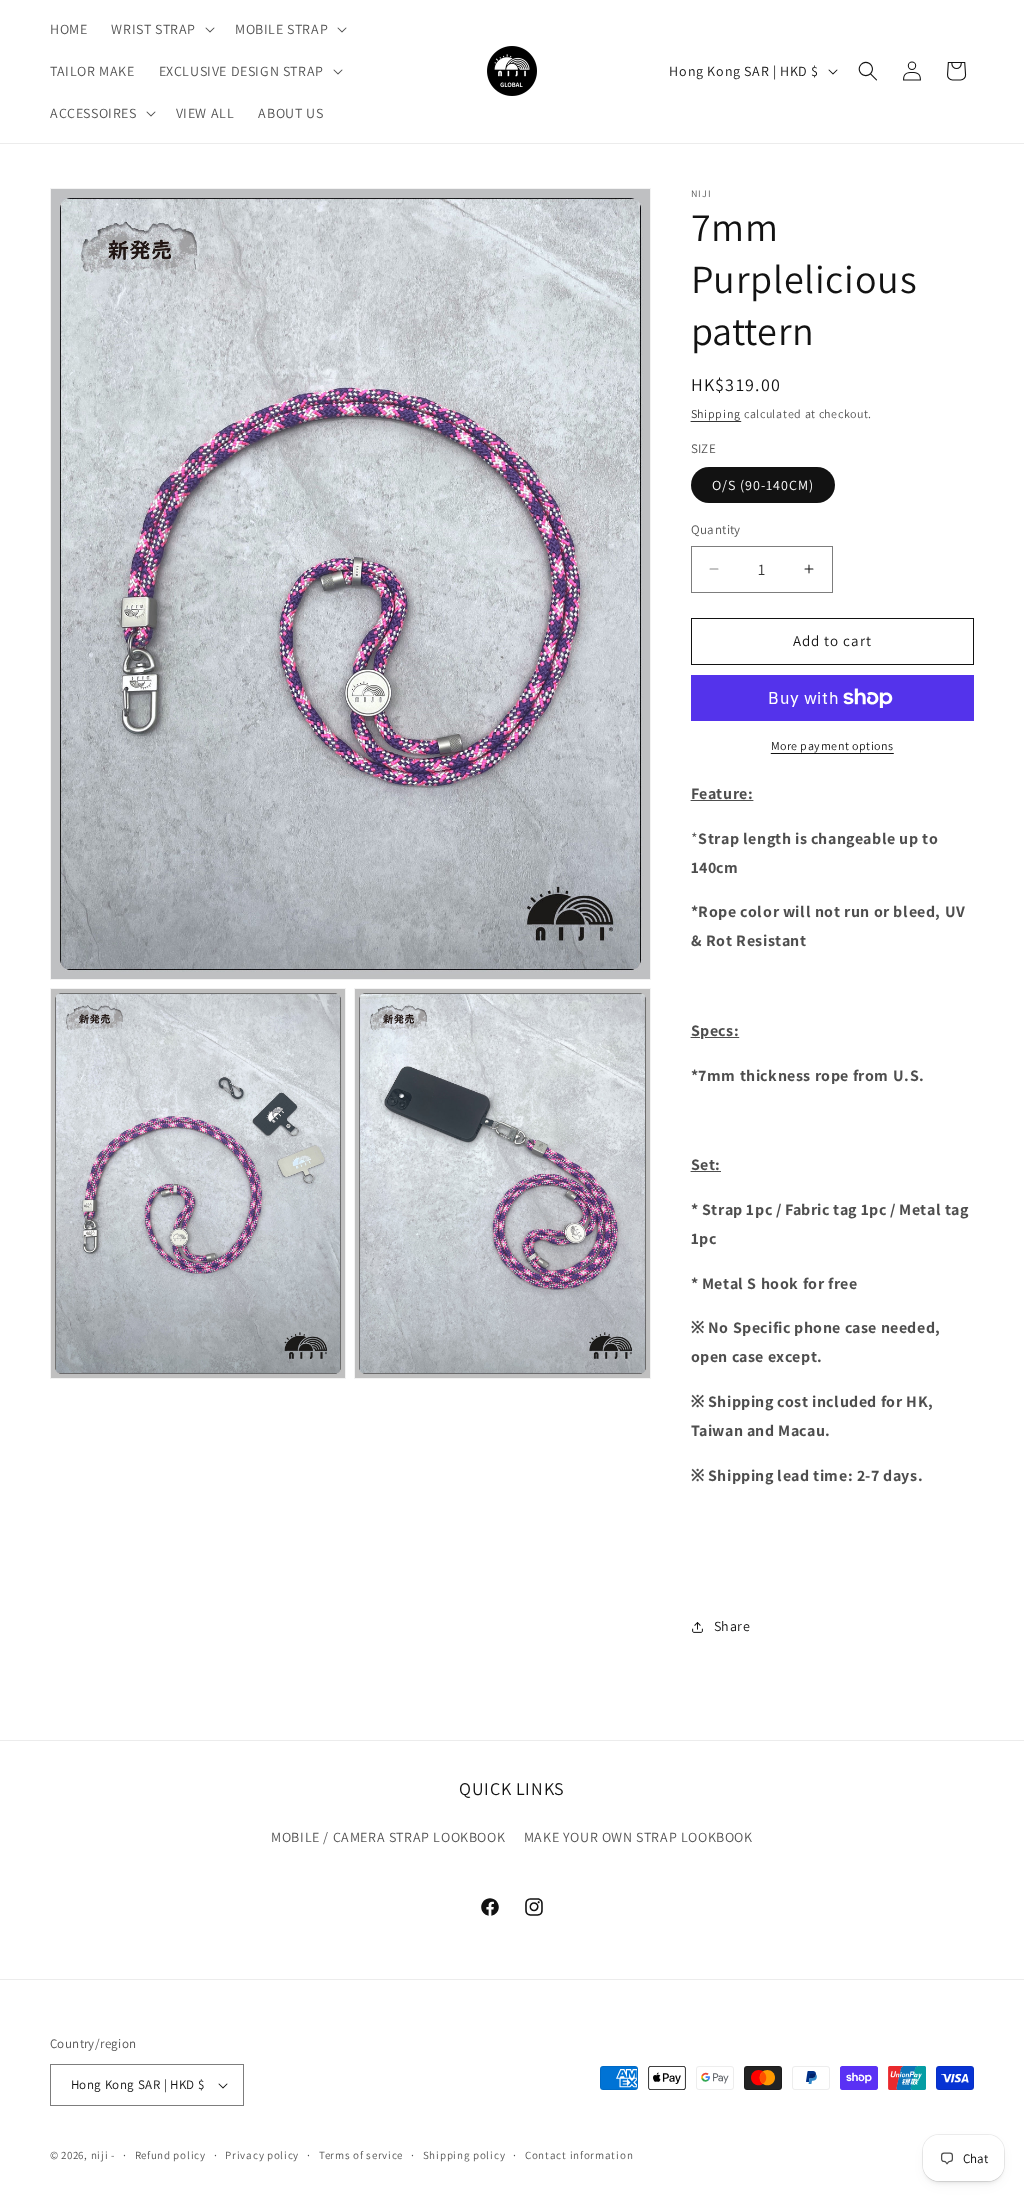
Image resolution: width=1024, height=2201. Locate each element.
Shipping (716, 413)
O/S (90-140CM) (763, 485)
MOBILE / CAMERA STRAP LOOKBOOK (388, 1837)
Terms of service (361, 2155)
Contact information (579, 2155)
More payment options (832, 745)
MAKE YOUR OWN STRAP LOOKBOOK (638, 1837)
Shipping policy (464, 2155)
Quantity (716, 529)
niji (100, 2155)
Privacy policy (262, 2155)
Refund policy (170, 2155)
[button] (161, 29)
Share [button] (732, 1626)
